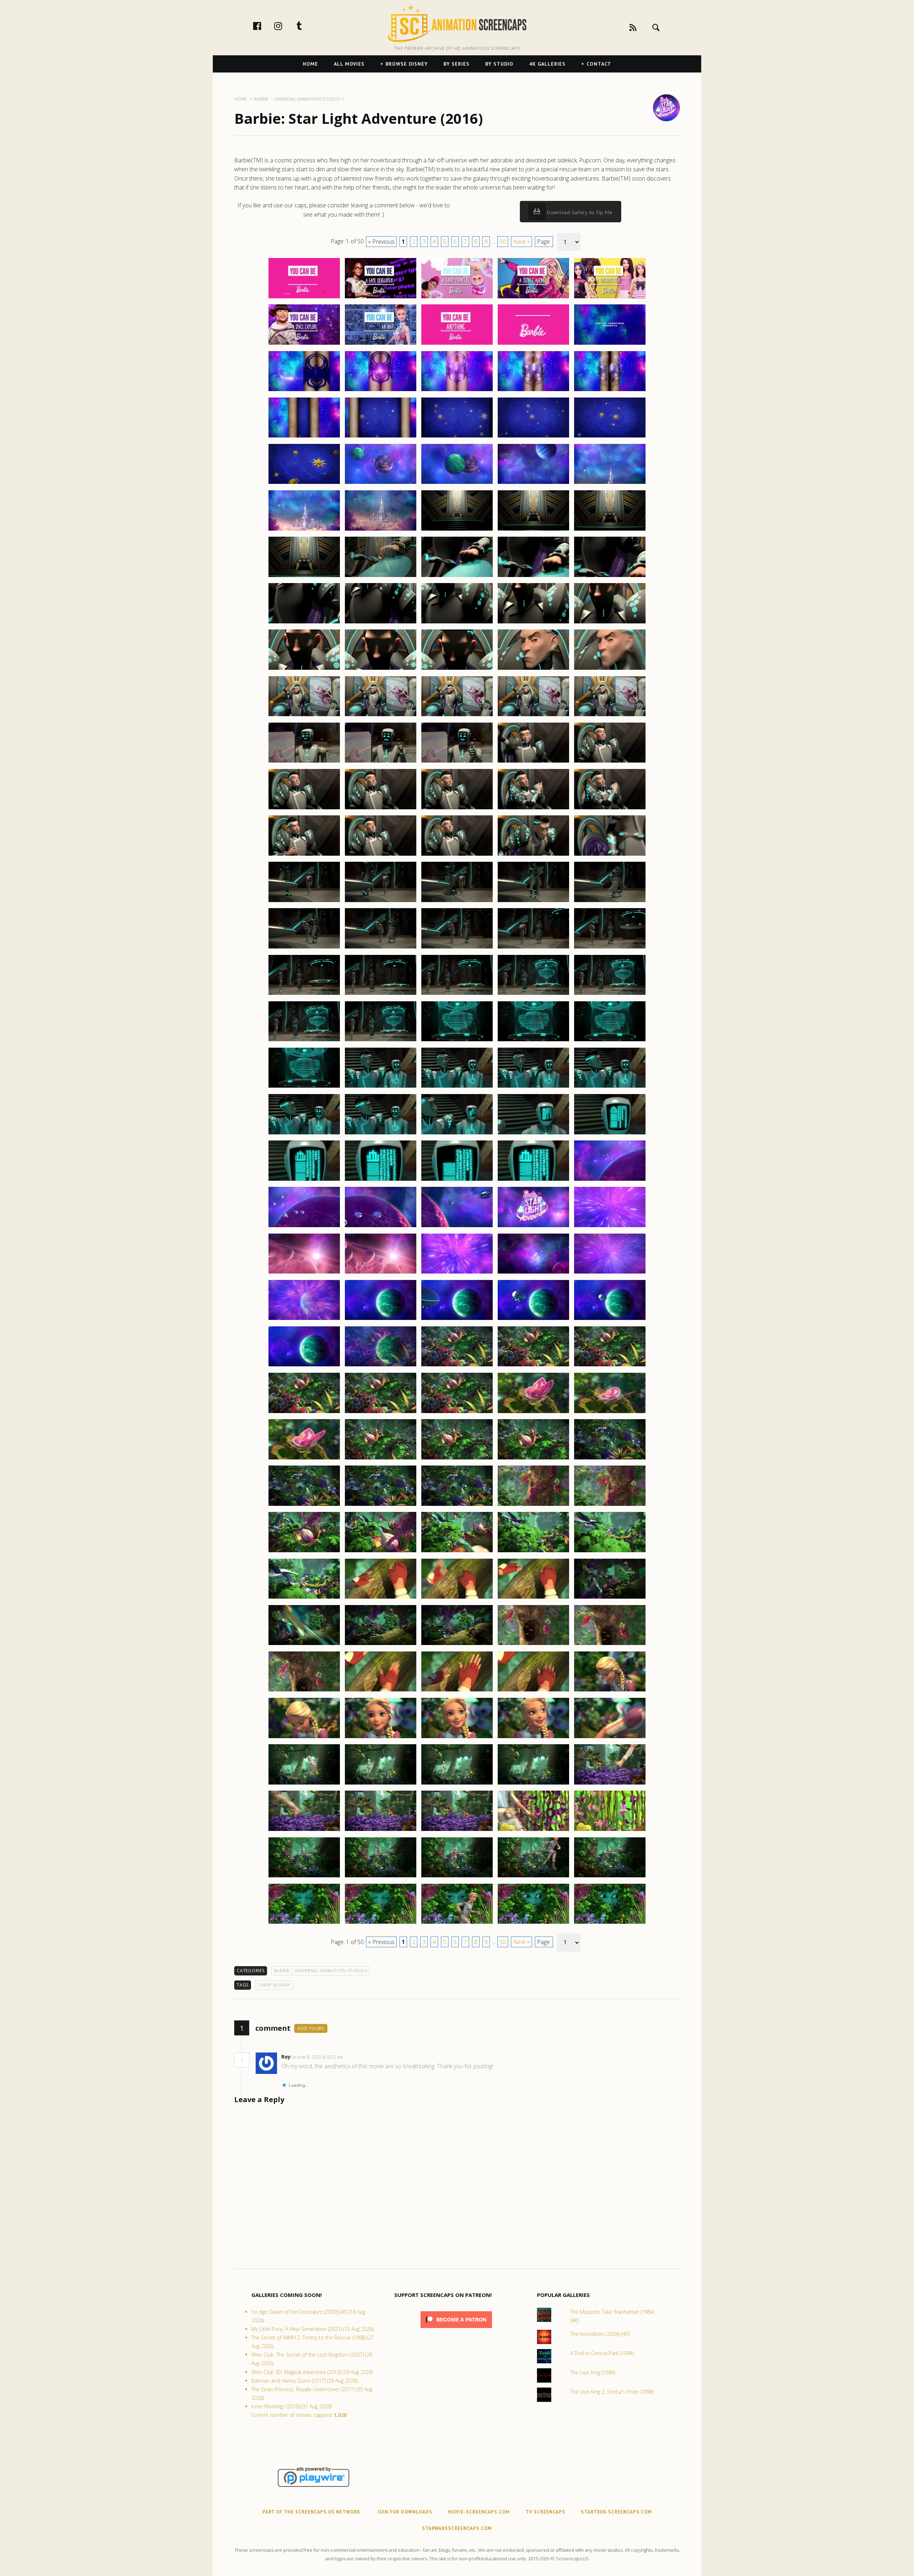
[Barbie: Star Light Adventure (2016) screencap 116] (304, 1366)
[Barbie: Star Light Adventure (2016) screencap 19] (533, 437)
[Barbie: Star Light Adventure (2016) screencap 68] (457, 902)
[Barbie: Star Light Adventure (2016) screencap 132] (381, 1505)
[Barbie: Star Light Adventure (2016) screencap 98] (457, 1180)
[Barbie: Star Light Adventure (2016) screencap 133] (457, 1505)
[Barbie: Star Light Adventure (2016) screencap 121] (304, 1413)
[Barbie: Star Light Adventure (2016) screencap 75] (610, 948)
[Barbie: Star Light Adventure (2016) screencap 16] (304, 437)
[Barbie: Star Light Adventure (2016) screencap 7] (381, 344)
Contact (599, 64)
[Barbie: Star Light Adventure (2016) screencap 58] (457, 809)
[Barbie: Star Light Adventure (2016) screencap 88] (457, 1087)
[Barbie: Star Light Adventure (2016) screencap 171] (304, 1877)
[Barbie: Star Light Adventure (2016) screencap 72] (381, 948)
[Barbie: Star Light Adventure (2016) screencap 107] (381, 1273)
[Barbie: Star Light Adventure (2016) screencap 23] (457, 484)
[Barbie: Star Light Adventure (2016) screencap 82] (381, 1041)
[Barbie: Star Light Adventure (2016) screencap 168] (457, 1831)
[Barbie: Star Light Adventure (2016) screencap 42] (381, 669)
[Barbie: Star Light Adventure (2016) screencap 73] (457, 948)
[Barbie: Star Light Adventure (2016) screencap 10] (610, 344)
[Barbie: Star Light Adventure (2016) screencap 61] (304, 855)
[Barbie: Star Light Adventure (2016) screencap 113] (457, 1320)
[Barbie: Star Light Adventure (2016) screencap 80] (610, 995)
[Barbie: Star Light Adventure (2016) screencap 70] (610, 902)
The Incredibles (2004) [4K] (600, 2334)
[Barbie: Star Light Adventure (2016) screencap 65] (610, 855)
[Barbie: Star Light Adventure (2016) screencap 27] (381, 530)
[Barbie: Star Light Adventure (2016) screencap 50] (610, 716)
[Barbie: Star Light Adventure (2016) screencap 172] (381, 1877)
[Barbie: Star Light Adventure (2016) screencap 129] (533, 1459)
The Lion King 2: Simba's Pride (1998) (612, 2392)
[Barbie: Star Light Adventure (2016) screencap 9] (533, 344)
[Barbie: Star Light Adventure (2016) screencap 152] (381, 1691)
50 (503, 242)
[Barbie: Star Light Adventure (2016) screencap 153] (457, 1691)
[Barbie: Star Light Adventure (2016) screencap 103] (457, 1227)
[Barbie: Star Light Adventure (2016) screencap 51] (304, 762)
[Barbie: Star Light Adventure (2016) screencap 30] (610, 530)
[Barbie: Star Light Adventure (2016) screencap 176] (304, 1923)
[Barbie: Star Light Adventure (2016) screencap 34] (533, 577)
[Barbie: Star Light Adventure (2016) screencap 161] (304, 1784)
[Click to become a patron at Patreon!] (456, 2330)
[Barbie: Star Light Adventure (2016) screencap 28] (457, 530)
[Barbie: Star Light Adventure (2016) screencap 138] (457, 1552)
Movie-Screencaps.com (479, 2512)
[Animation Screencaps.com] (457, 23)
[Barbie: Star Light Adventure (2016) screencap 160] (610, 1738)
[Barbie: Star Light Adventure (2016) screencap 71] (304, 948)
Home (310, 64)
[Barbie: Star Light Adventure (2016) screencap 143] (457, 1598)
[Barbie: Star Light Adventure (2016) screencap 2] (381, 298)
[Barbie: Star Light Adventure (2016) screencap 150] (610, 1645)
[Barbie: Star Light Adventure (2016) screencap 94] (533, 1134)
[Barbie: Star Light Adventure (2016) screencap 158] (457, 1738)
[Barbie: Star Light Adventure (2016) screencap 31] (304, 577)
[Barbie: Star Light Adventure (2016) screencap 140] (610, 1552)
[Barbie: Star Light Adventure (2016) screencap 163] (457, 1784)
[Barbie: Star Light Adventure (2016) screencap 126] (304, 1459)
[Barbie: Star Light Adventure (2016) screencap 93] (457, 1134)
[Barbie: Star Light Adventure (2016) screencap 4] (533, 298)
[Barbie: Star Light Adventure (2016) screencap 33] (457, 577)
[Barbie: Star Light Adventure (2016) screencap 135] (610, 1505)
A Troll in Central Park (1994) (602, 2353)
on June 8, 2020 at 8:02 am (318, 2057)
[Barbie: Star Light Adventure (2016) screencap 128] (457, 1459)
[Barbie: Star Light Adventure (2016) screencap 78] (457, 995)
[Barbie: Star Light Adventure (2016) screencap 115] (610, 1320)
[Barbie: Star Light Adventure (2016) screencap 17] (381, 437)
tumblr (307, 26)
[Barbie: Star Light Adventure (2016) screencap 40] (610, 623)
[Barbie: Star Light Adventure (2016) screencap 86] (304, 1087)
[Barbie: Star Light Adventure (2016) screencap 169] (533, 1831)
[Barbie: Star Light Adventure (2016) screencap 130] (610, 1459)
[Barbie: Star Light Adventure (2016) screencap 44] (533, 669)
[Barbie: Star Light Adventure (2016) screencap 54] (533, 762)
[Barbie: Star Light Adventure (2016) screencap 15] (610, 391)
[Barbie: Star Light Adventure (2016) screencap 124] (533, 1413)
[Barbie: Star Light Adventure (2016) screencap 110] (610, 1273)
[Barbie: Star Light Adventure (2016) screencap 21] (304, 484)
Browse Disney (407, 64)
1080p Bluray (274, 1985)
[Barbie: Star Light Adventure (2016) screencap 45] (610, 669)
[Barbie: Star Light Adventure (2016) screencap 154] (533, 1691)
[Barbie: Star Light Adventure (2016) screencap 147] (381, 1645)
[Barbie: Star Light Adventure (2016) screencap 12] (381, 391)
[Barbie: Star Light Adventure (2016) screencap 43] (457, 669)
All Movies (349, 64)
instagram (286, 26)
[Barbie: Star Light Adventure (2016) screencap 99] (533, 1180)
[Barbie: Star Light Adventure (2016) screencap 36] (304, 623)
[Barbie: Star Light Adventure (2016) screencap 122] (381, 1413)
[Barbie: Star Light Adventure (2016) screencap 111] (304, 1320)
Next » (521, 242)
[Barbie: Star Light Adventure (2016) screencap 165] (610, 1784)
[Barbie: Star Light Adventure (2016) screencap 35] (610, 577)
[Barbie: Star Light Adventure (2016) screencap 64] (533, 855)
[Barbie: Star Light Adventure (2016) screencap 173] (457, 1877)
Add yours (311, 2028)
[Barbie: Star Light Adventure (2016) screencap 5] (610, 298)
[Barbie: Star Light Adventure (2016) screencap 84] (533, 1041)
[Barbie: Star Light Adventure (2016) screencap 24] (533, 484)
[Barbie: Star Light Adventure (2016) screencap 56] (304, 809)
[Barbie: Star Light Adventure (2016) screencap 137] (381, 1552)
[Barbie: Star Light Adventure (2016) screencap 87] (381, 1087)
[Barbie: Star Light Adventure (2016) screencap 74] (533, 948)
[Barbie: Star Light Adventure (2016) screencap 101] (304, 1227)
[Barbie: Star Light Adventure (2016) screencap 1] (304, 298)
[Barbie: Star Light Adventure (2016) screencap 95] (610, 1134)
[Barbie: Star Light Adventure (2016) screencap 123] (457, 1413)
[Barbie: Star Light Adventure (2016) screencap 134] (533, 1505)
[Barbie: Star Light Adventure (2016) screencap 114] (533, 1320)
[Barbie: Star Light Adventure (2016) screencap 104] (533, 1227)
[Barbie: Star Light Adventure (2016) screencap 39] (533, 623)
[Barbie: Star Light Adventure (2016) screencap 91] (304, 1134)
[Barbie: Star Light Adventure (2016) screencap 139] (533, 1552)
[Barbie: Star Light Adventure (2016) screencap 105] (610, 1227)
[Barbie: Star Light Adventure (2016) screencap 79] (533, 995)
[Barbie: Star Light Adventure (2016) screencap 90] (610, 1087)
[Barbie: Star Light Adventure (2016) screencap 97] (381, 1180)
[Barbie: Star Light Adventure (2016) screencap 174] (533, 1877)
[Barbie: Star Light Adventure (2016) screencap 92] (381, 1134)
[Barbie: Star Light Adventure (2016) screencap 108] (457, 1273)
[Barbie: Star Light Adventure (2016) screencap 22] (381, 484)
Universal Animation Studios (331, 1971)
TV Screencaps (545, 2512)
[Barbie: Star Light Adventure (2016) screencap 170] (610, 1831)
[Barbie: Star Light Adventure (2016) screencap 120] (610, 1366)
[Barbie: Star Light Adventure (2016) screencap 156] (304, 1738)
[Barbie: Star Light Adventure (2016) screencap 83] (457, 1041)
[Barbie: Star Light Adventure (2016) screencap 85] (610, 1041)
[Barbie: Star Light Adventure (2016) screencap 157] (381, 1738)
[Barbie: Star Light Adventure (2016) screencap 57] (381, 809)
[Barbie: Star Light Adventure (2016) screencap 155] (610, 1691)
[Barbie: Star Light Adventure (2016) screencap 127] (381, 1459)
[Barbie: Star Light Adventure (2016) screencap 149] (533, 1645)
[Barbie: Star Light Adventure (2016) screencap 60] (610, 809)
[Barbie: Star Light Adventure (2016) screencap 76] (304, 995)
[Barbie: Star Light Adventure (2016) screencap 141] (304, 1598)
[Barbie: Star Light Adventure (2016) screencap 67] (381, 902)
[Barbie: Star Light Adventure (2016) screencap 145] (610, 1598)
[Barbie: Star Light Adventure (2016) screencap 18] (457, 437)
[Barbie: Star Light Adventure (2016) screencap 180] (610, 1923)
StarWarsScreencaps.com (457, 2528)
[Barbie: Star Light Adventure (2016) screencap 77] (381, 995)
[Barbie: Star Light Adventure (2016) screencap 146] (304, 1645)
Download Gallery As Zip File (579, 212)
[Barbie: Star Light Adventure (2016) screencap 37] (381, 623)
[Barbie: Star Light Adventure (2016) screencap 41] (304, 669)
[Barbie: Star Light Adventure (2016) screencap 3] (457, 298)
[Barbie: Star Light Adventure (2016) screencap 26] (304, 530)
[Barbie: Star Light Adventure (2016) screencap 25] (610, 484)
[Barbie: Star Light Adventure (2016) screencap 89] (533, 1087)
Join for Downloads (405, 2512)
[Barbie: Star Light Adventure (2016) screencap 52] (381, 762)
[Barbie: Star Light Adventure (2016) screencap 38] (457, 623)
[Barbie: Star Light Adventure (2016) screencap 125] (610, 1413)
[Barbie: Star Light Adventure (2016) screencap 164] (533, 1784)
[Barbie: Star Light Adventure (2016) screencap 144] (533, 1598)
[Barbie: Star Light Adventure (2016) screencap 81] (304, 1041)
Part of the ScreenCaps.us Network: (312, 2512)
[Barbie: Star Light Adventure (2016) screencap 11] (304, 391)
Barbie (282, 1971)
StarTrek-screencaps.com (616, 2512)
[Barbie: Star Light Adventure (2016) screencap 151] (304, 1691)
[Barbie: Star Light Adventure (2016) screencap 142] (381, 1598)
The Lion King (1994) (593, 2372)
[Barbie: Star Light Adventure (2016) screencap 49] (533, 716)
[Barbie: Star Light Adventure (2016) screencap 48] (457, 716)
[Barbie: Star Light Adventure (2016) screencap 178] (457, 1923)
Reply (354, 2057)
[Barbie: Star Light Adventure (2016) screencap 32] (381, 577)
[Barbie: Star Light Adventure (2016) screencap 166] (304, 1831)
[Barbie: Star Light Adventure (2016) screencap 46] (304, 716)
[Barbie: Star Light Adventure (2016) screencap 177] (381, 1923)
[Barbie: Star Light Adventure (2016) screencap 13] (457, 391)
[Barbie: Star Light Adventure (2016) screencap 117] (381, 1366)
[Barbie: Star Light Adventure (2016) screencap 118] (457, 1366)
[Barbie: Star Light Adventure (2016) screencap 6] (304, 344)
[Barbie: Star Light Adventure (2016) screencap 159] (533, 1738)
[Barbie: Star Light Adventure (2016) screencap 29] (533, 530)
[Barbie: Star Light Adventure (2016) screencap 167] (381, 1831)
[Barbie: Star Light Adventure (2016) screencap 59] (533, 809)
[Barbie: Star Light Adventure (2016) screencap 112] (381, 1320)
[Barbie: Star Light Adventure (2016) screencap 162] (381, 1784)
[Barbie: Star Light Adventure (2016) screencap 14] (533, 391)
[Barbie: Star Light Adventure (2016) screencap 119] (533, 1366)
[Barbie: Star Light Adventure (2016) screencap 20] (610, 437)
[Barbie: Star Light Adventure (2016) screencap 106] (304, 1273)
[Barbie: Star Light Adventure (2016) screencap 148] (457, 1645)
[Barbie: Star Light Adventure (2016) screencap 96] (304, 1180)
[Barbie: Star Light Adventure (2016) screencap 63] (457, 855)
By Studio (499, 64)
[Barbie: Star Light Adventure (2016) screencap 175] (610, 1877)
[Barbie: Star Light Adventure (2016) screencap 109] (533, 1273)
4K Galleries (547, 64)
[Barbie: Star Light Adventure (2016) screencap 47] (381, 716)
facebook (265, 26)
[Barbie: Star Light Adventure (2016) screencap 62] (381, 855)
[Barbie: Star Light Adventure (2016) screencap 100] (610, 1180)
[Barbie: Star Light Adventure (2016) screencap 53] (457, 762)
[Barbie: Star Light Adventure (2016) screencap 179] (533, 1923)
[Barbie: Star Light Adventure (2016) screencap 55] (610, 762)
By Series (456, 64)
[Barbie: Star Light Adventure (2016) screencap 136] (304, 1552)
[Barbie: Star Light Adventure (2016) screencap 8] (457, 344)
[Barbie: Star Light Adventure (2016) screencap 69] (533, 902)
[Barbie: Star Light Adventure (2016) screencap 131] (304, 1505)
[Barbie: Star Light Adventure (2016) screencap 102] (381, 1227)
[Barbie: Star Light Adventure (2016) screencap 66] (304, 902)
